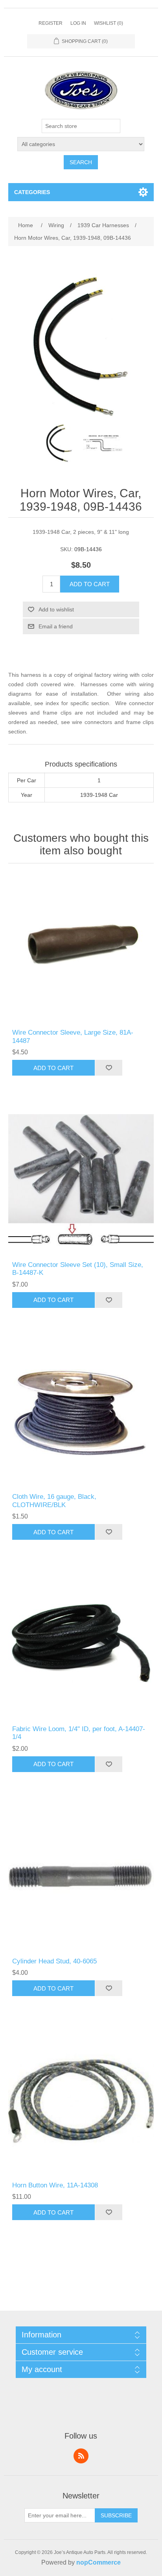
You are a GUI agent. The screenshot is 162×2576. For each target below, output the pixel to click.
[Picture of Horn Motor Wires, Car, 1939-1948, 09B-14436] (59, 443)
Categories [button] (32, 192)
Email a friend (56, 626)
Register (51, 23)
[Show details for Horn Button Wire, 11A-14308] (81, 2101)
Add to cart (90, 584)
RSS (81, 2456)
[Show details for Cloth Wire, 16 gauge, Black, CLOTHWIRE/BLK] (81, 1412)
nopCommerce (98, 2562)
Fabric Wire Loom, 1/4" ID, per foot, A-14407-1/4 (79, 1733)
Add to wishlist (56, 609)
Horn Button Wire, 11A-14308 (55, 2185)
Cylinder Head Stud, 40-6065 (54, 1961)
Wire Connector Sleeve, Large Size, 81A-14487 (73, 1036)
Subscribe (116, 2515)
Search (81, 162)
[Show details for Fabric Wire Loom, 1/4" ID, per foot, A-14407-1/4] (81, 1644)
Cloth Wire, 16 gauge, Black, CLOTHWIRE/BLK (54, 1501)
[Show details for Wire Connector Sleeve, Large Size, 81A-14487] (81, 948)
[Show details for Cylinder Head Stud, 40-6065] (81, 1877)
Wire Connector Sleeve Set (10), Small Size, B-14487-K (78, 1269)
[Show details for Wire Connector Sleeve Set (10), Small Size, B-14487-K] (81, 1180)
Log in (78, 23)
